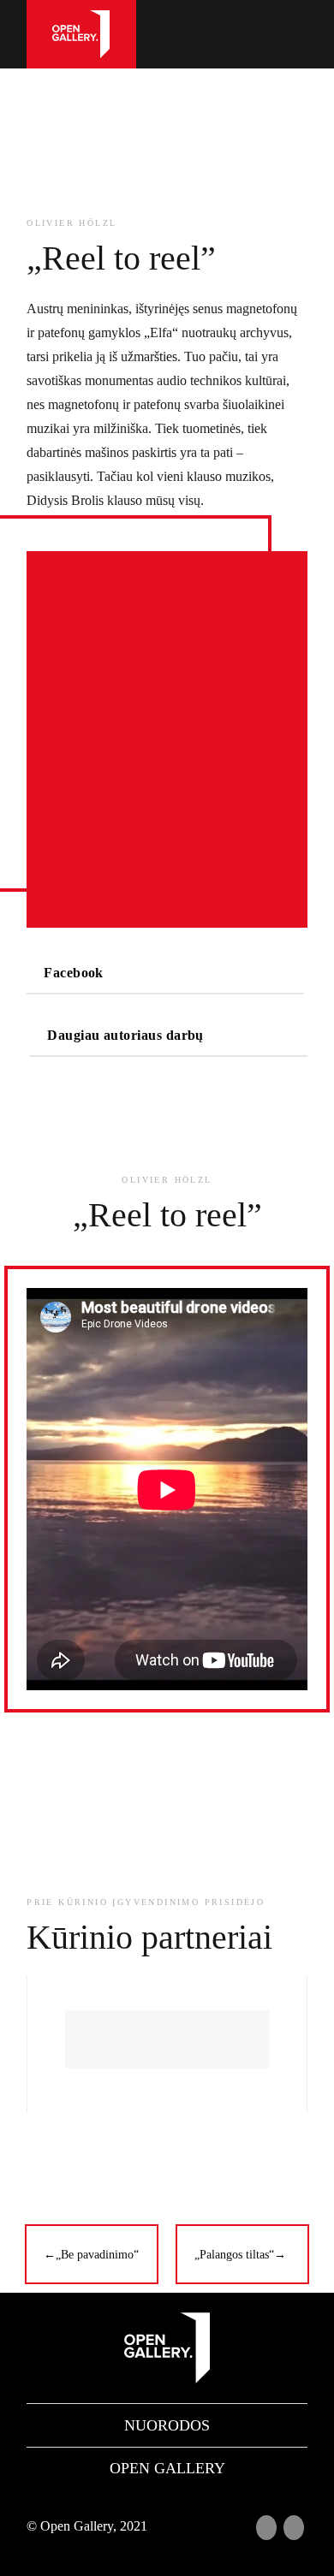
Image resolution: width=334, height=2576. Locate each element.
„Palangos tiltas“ (240, 2255)
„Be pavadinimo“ (91, 2255)
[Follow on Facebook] (266, 2527)
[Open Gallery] (81, 34)
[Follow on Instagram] (294, 2527)
